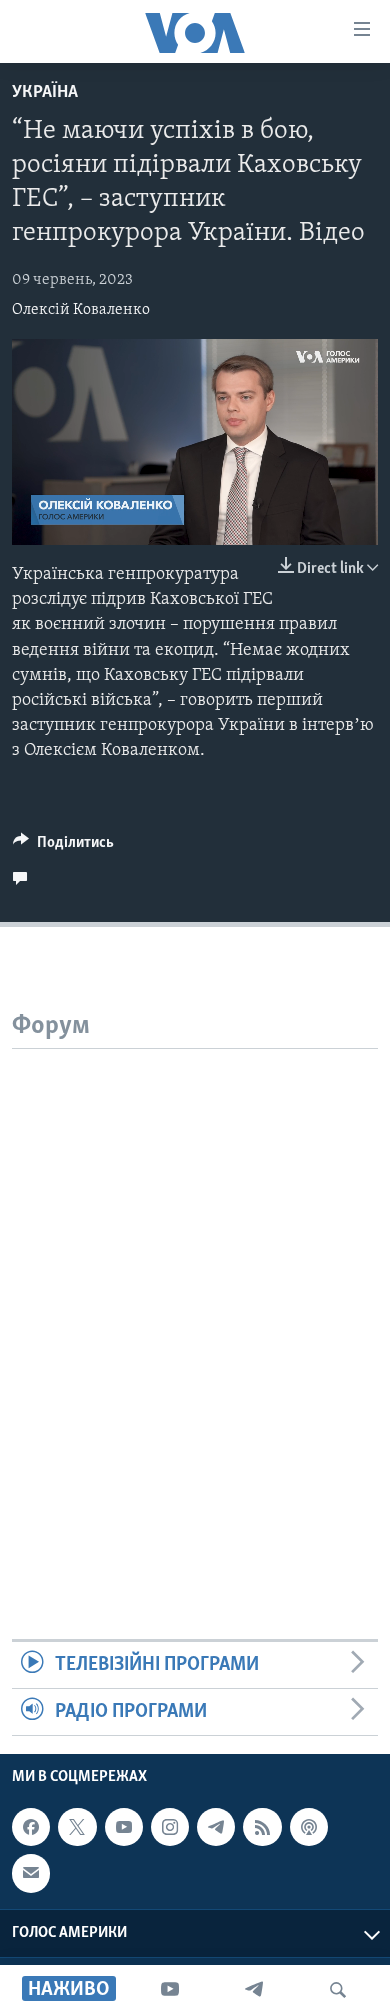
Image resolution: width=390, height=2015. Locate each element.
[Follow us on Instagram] (170, 1828)
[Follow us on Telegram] (216, 1828)
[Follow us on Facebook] (31, 1828)
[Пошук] (338, 1990)
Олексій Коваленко (81, 310)
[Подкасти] (309, 1828)
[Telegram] (254, 1990)
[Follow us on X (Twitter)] (77, 1828)
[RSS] (262, 1828)
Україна (45, 93)
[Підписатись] (31, 1874)
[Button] (63, 847)
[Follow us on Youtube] (124, 1828)
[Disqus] (195, 1299)
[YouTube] (170, 1990)
